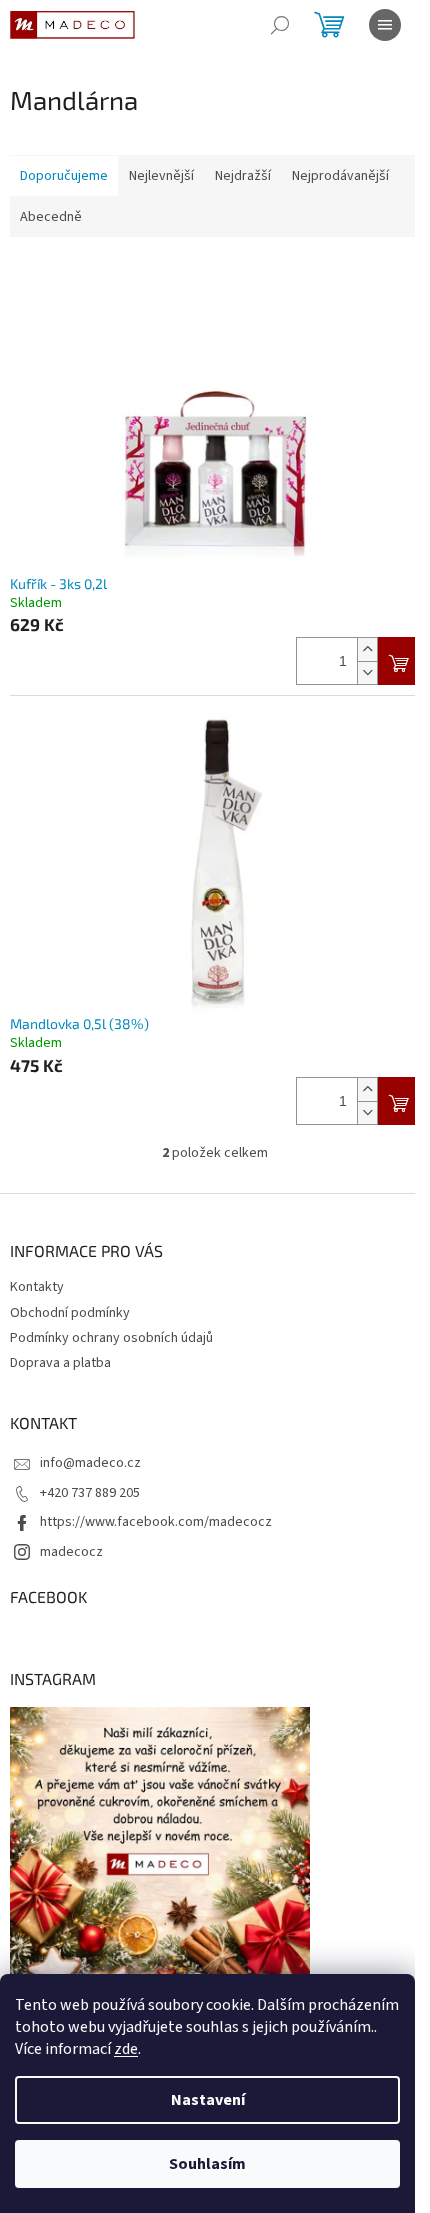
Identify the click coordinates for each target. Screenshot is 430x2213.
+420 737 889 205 (90, 1493)
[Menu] (385, 25)
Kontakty (37, 1287)
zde (126, 2049)
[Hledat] (280, 25)
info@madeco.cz (90, 1463)
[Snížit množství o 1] (367, 672)
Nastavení (208, 2100)
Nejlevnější (161, 176)
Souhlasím (207, 2164)
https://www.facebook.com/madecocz (156, 1522)
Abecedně (51, 217)
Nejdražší (243, 176)
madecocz (71, 1552)
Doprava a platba (60, 1363)
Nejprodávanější (340, 176)
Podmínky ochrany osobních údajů (111, 1338)
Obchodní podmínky (70, 1313)
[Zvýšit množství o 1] (367, 649)
